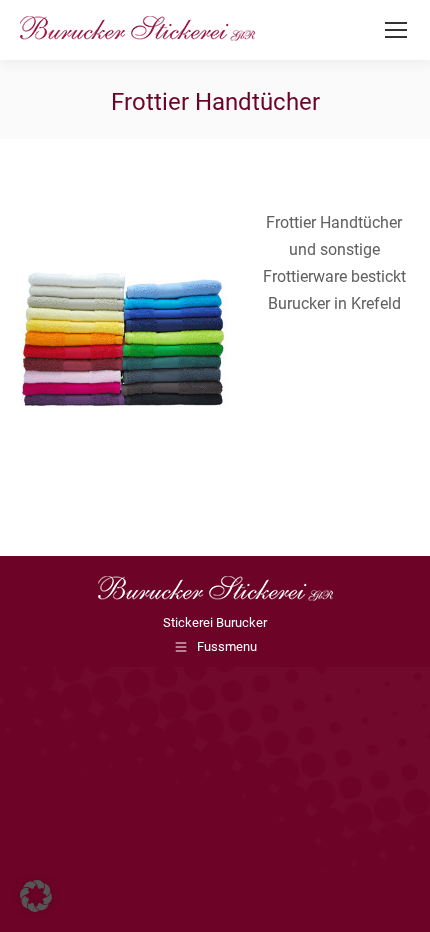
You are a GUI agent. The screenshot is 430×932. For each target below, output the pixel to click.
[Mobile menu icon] (396, 30)
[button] (36, 896)
